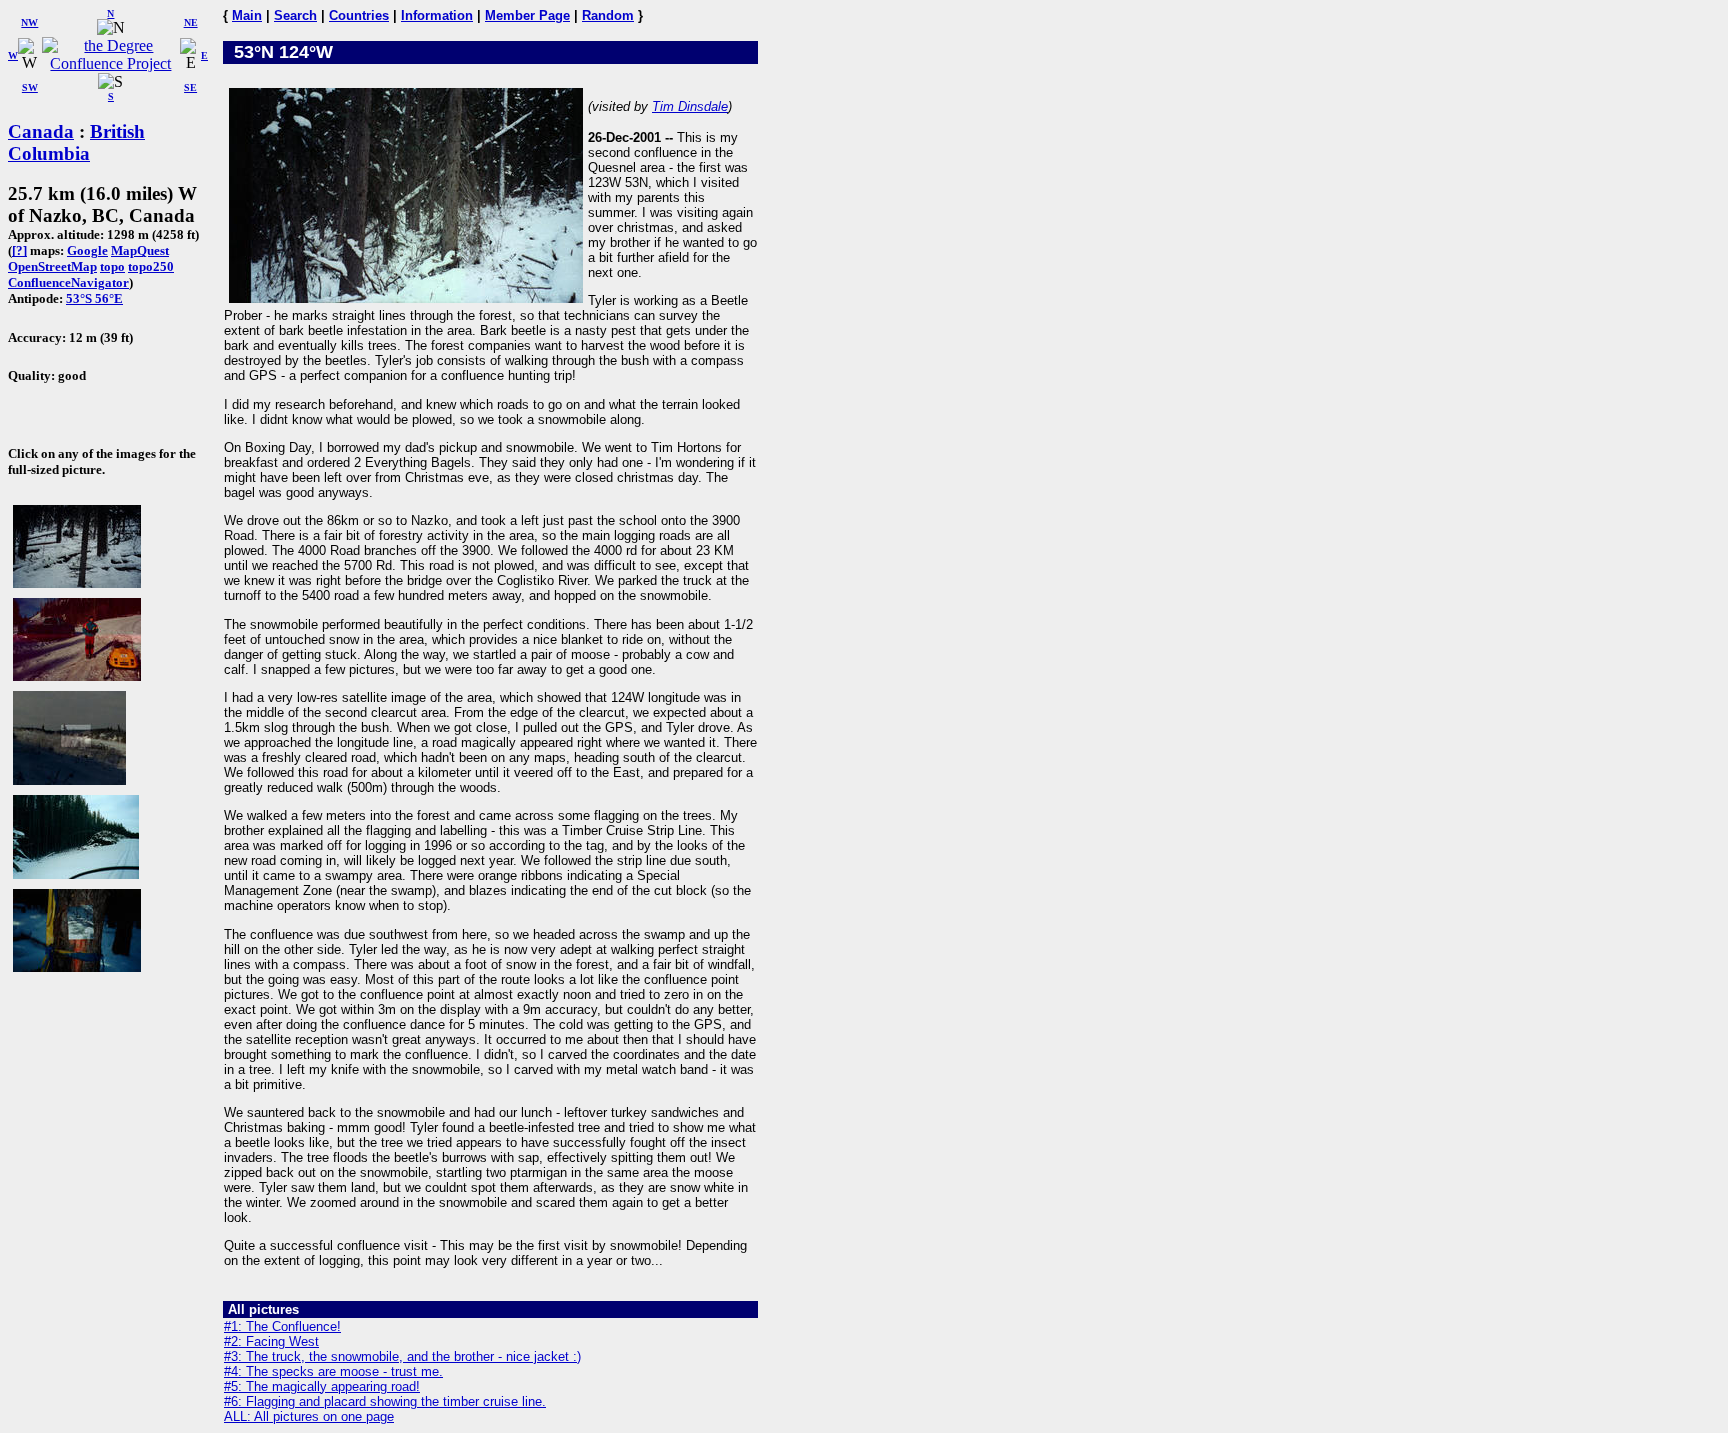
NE (191, 22)
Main (247, 15)
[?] (19, 250)
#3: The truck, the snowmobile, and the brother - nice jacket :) (402, 1356)
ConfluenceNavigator (68, 282)
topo (112, 266)
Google (87, 250)
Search (295, 15)
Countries (359, 15)
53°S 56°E (94, 298)
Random (608, 15)
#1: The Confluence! (282, 1326)
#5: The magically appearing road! (322, 1386)
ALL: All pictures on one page (309, 1416)
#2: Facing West (271, 1341)
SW (30, 87)
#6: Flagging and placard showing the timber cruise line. (385, 1401)
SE (190, 87)
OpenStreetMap (52, 266)
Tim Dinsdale (690, 106)
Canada (41, 131)
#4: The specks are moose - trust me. (333, 1371)
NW (29, 22)
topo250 (151, 266)
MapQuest (140, 250)
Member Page (527, 15)
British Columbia (76, 142)
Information (437, 15)
